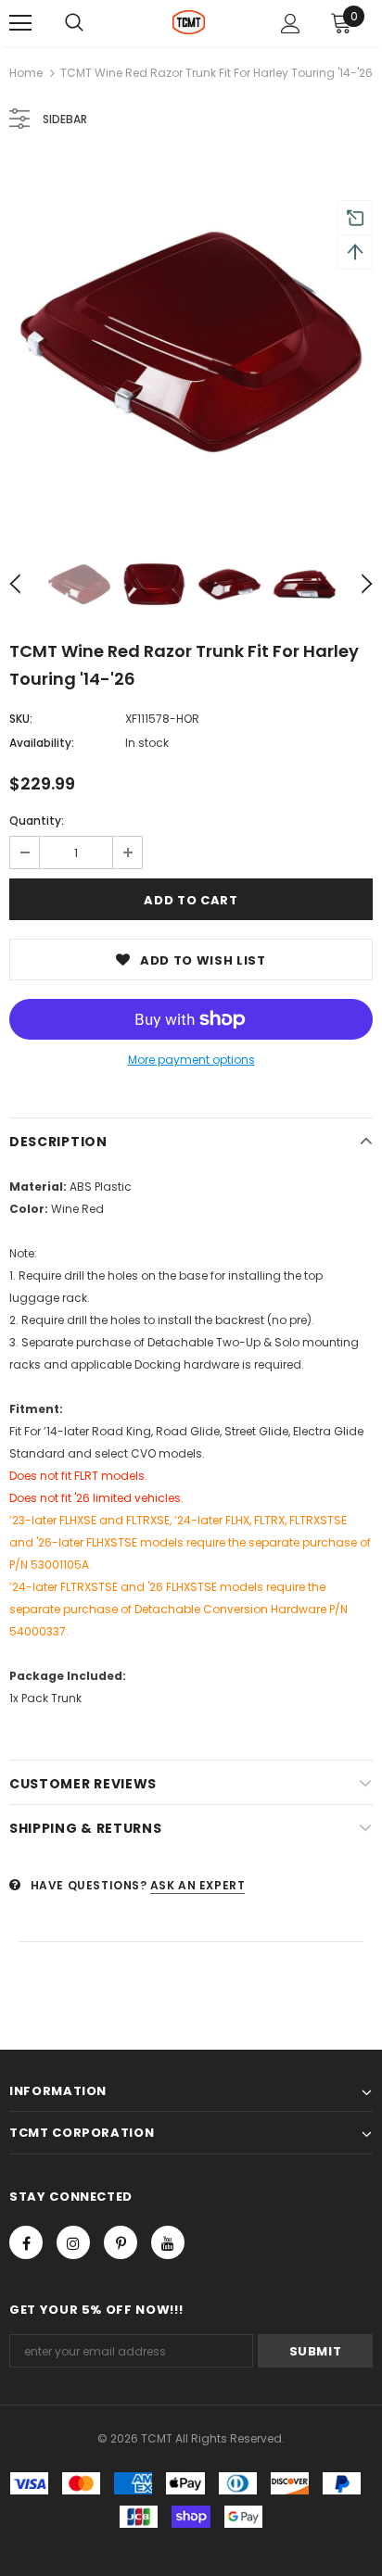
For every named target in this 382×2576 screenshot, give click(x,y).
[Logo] (189, 22)
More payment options (191, 1060)
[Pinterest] (121, 2242)
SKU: (21, 719)
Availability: (42, 743)
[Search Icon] (74, 23)
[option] (191, 342)
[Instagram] (73, 2242)
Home (26, 73)
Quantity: (37, 821)
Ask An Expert (198, 1885)
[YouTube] (168, 2242)
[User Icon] (291, 24)
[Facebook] (26, 2242)
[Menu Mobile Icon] (20, 23)
